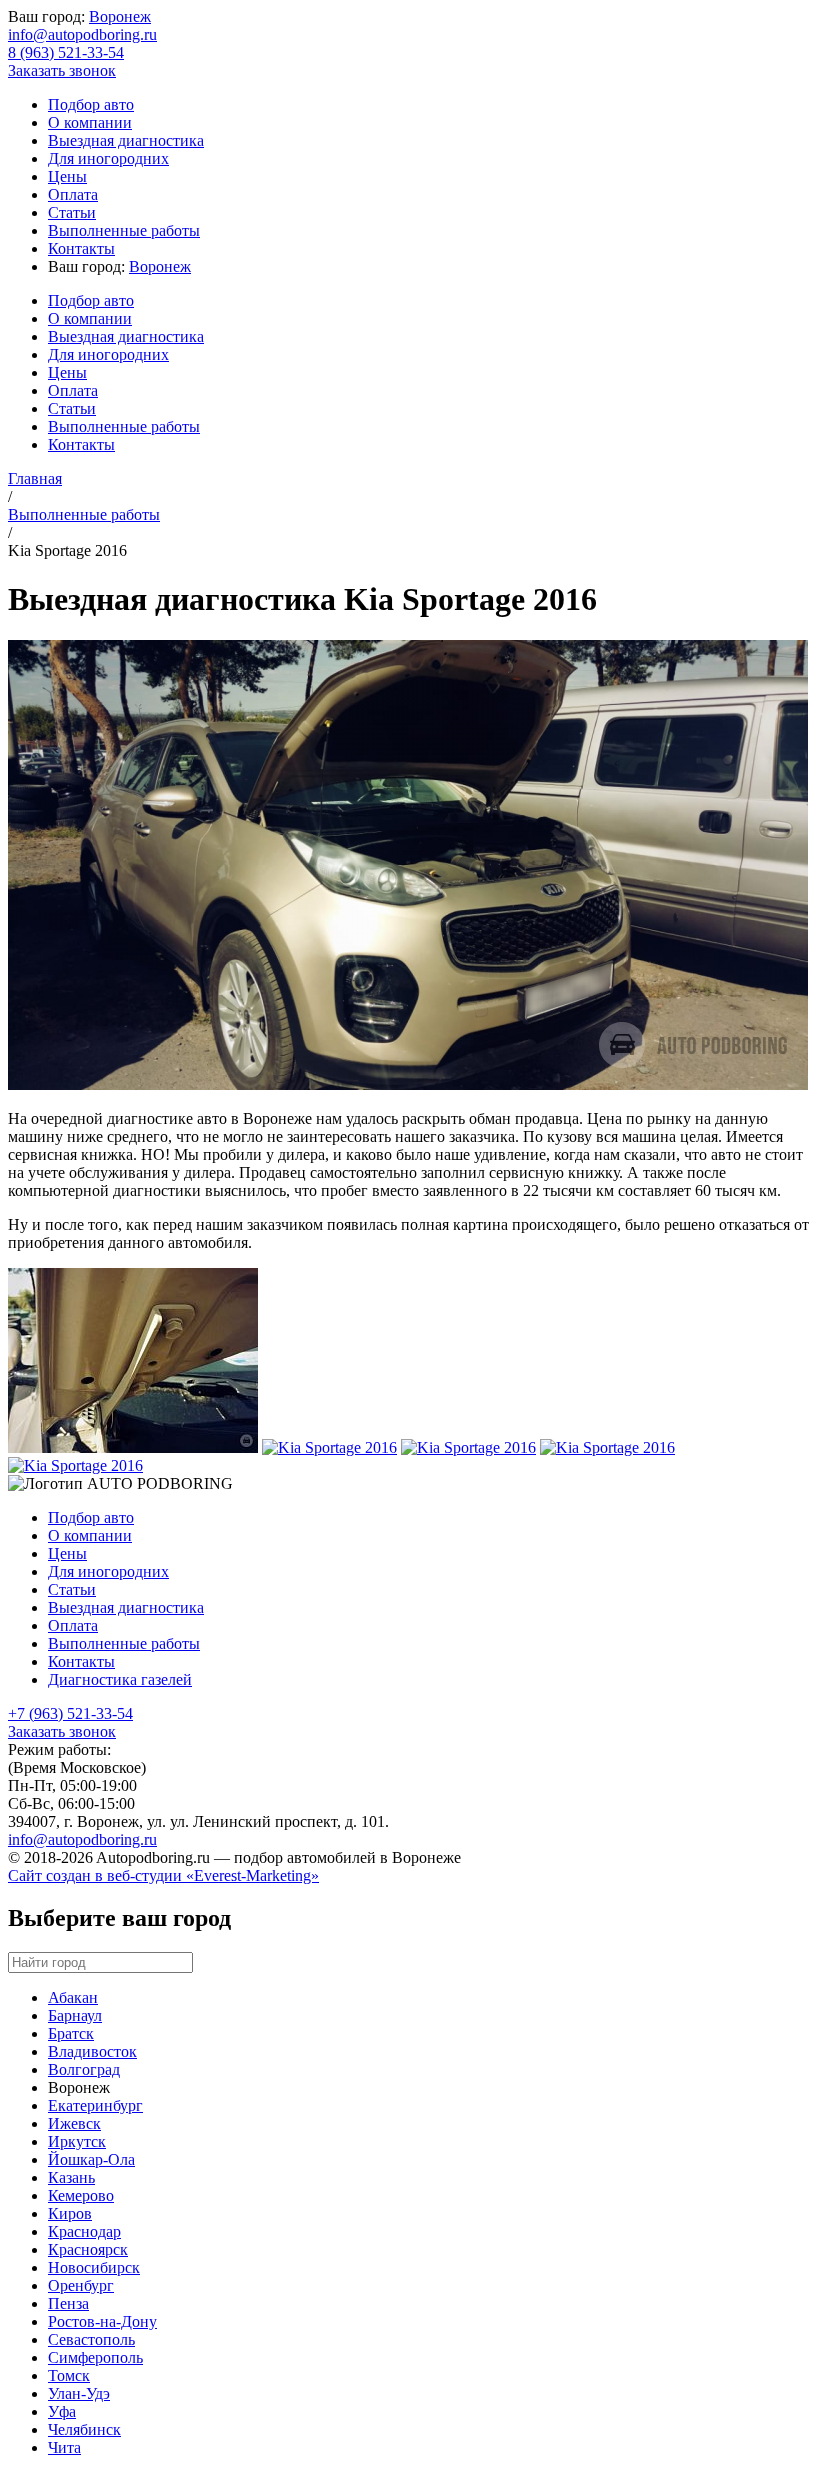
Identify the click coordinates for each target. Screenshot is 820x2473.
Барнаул (75, 2015)
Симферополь (95, 2357)
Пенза (68, 2303)
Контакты (81, 248)
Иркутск (77, 2141)
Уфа (62, 2411)
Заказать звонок (62, 70)
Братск (71, 2033)
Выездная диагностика (126, 140)
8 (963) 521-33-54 (66, 52)
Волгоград (84, 2069)
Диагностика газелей (120, 1679)
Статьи (72, 212)
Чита (64, 2447)
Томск (69, 2375)
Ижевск (74, 2123)
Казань (71, 2177)
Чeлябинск (84, 2429)
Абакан (73, 1997)
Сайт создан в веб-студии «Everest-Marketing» (163, 1875)
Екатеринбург (95, 2105)
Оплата (73, 194)
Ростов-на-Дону (102, 2321)
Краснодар (84, 2231)
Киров (70, 2213)
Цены (67, 176)
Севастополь (91, 2339)
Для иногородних (108, 158)
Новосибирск (94, 2267)
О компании (90, 122)
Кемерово (81, 2195)
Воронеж (120, 16)
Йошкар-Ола (91, 2159)
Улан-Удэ (79, 2393)
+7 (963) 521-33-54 (70, 1713)
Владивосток (92, 2051)
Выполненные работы (124, 230)
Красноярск (88, 2249)
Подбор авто (91, 104)
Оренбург (81, 2285)
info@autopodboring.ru (82, 34)
